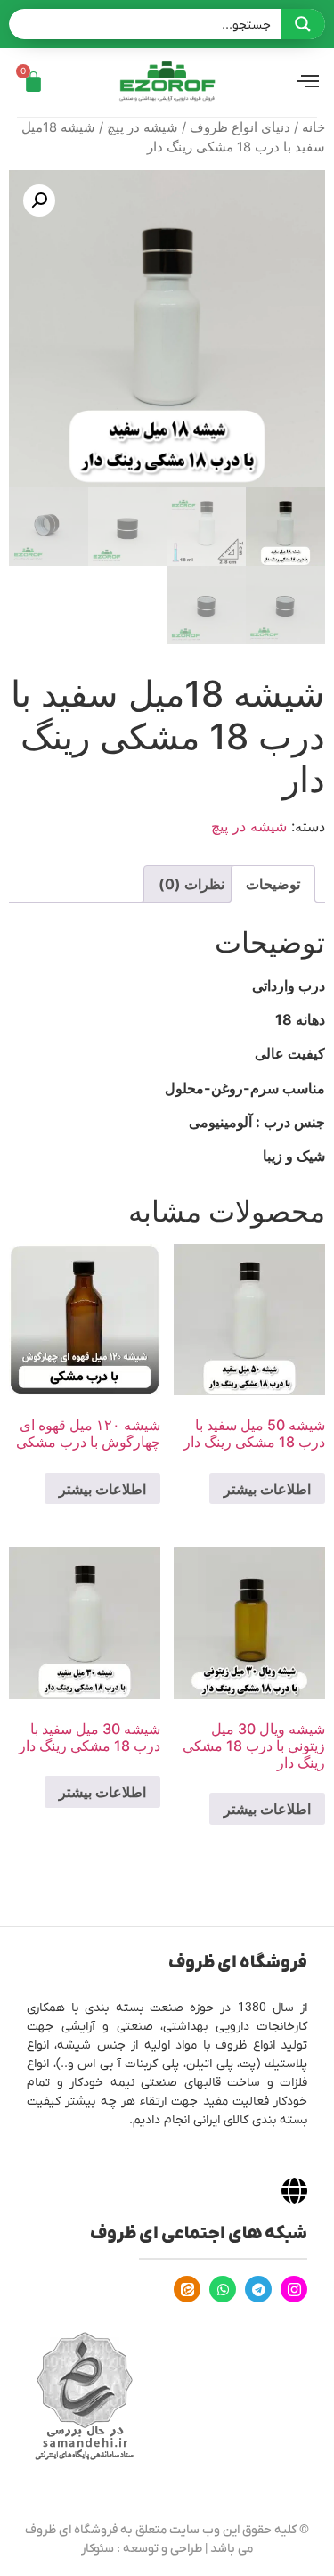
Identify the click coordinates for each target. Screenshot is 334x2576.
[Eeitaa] (187, 2289)
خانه (314, 127)
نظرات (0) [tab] (191, 884)
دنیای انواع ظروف (240, 127)
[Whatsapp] (223, 2289)
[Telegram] (258, 2289)
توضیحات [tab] (273, 884)
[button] (39, 200)
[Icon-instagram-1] (294, 2289)
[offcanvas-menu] (308, 82)
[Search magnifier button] (303, 24)
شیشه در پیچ (143, 127)
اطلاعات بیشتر (267, 1489)
